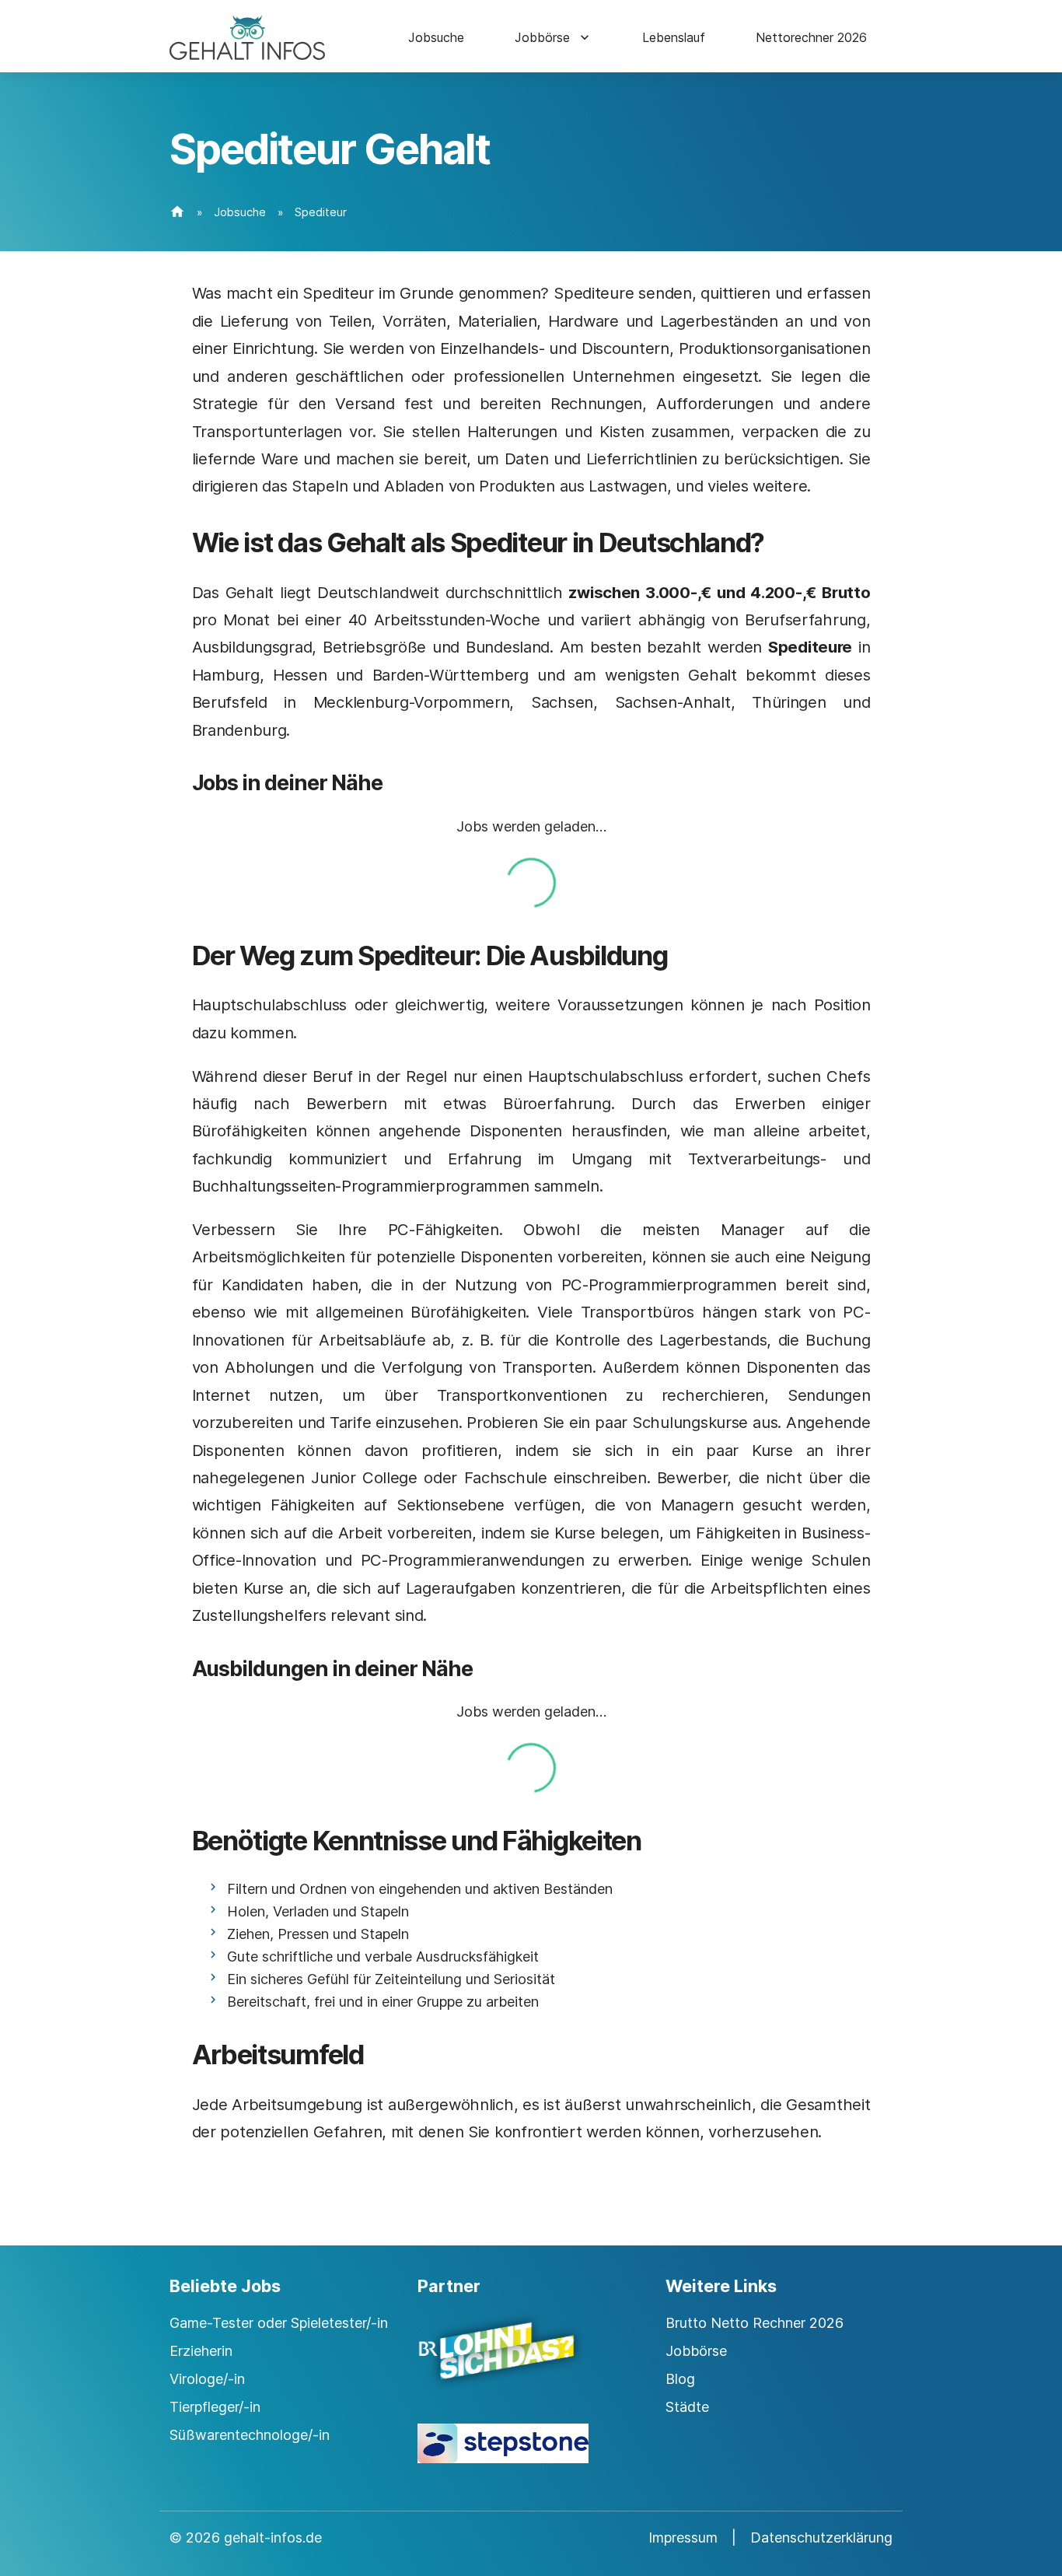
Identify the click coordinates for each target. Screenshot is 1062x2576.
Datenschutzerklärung (821, 2537)
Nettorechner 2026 (811, 37)
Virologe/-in (207, 2379)
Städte (687, 2407)
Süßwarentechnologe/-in (250, 2435)
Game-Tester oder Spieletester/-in (279, 2323)
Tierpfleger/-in (215, 2407)
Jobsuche (436, 37)
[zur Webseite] (531, 2364)
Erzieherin (201, 2351)
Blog (680, 2379)
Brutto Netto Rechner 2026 (755, 2323)
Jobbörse (542, 37)
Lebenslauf (674, 37)
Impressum (683, 2537)
